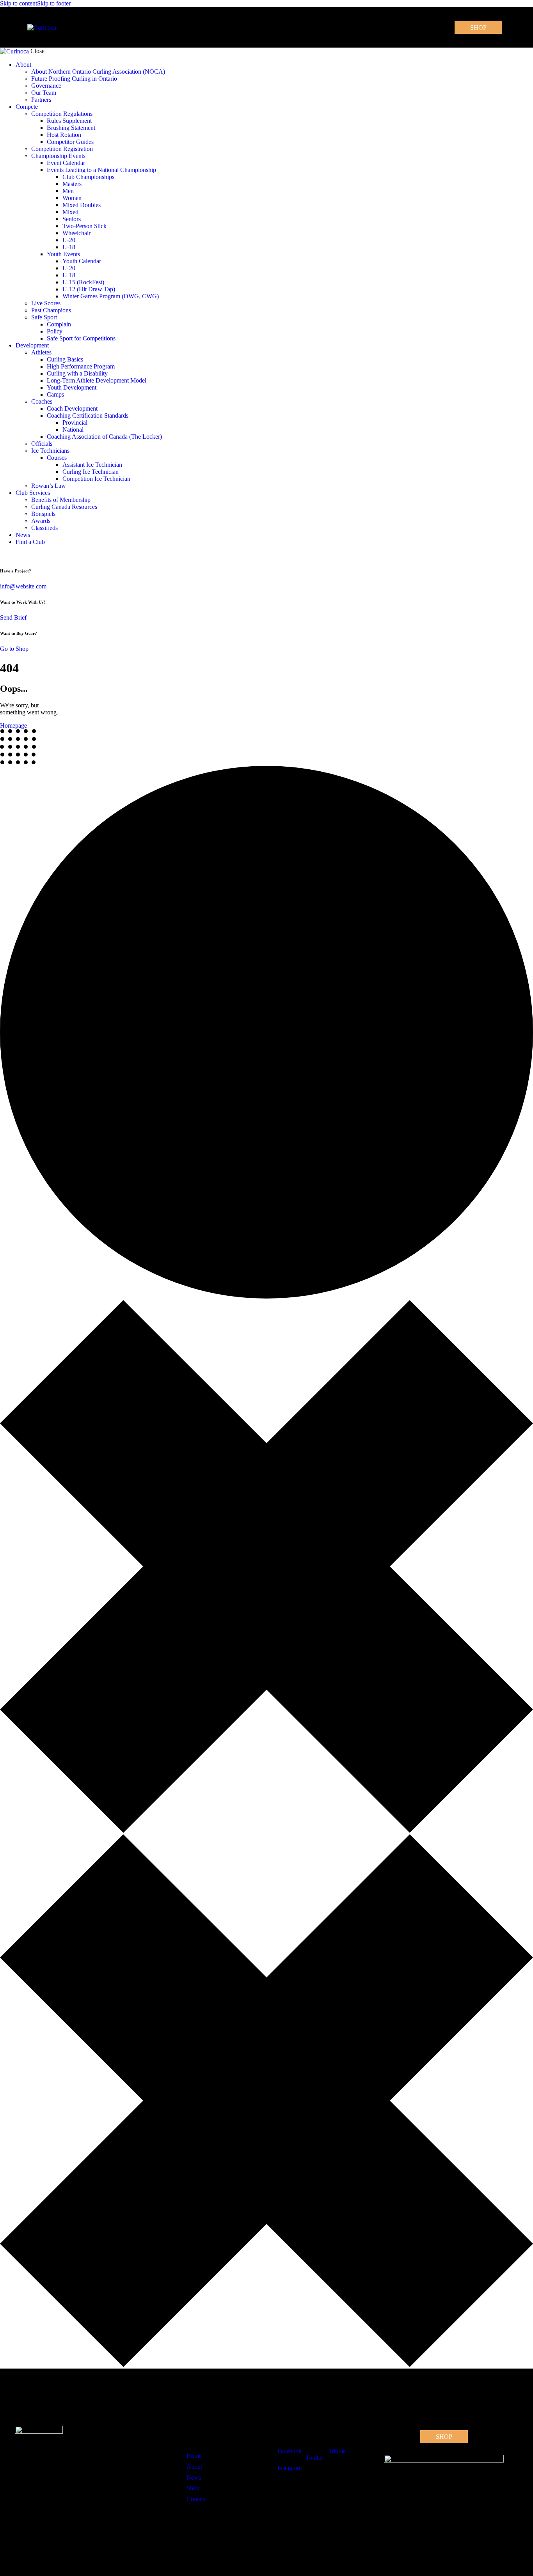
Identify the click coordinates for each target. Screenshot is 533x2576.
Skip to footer (54, 3)
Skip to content (19, 3)
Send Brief (13, 617)
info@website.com (23, 586)
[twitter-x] (2, 555)
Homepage (13, 725)
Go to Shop (14, 649)
